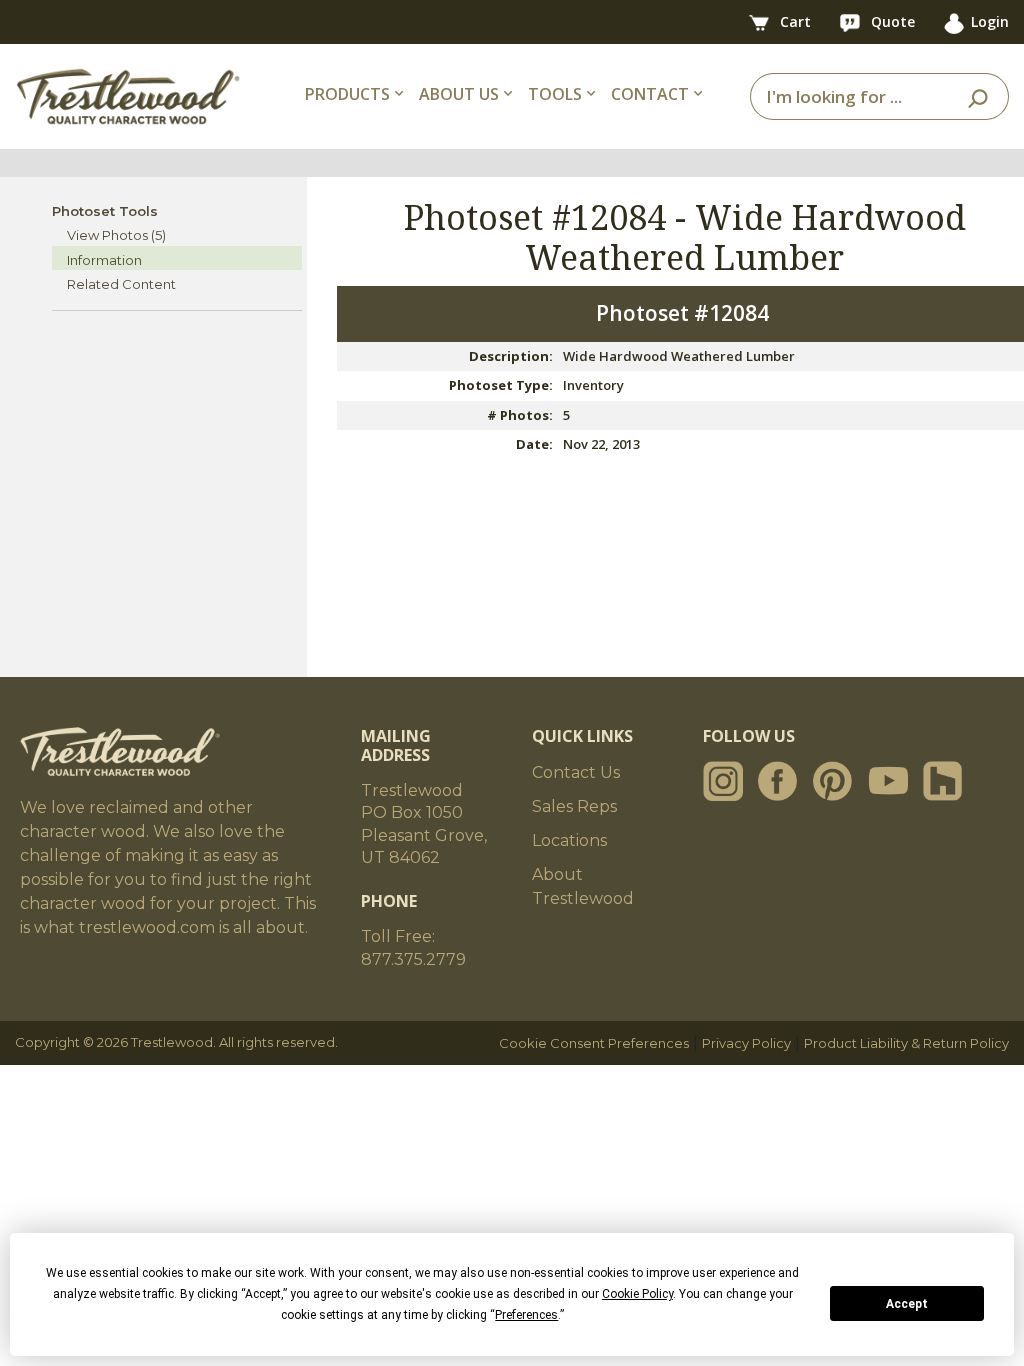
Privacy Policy (746, 1043)
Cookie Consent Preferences (594, 1043)
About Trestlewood (583, 886)
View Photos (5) (116, 235)
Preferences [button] (526, 1315)
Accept (907, 1304)
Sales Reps (574, 806)
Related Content (121, 284)
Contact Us (576, 772)
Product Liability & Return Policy (906, 1043)
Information (104, 260)
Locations (569, 840)
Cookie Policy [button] (637, 1294)
